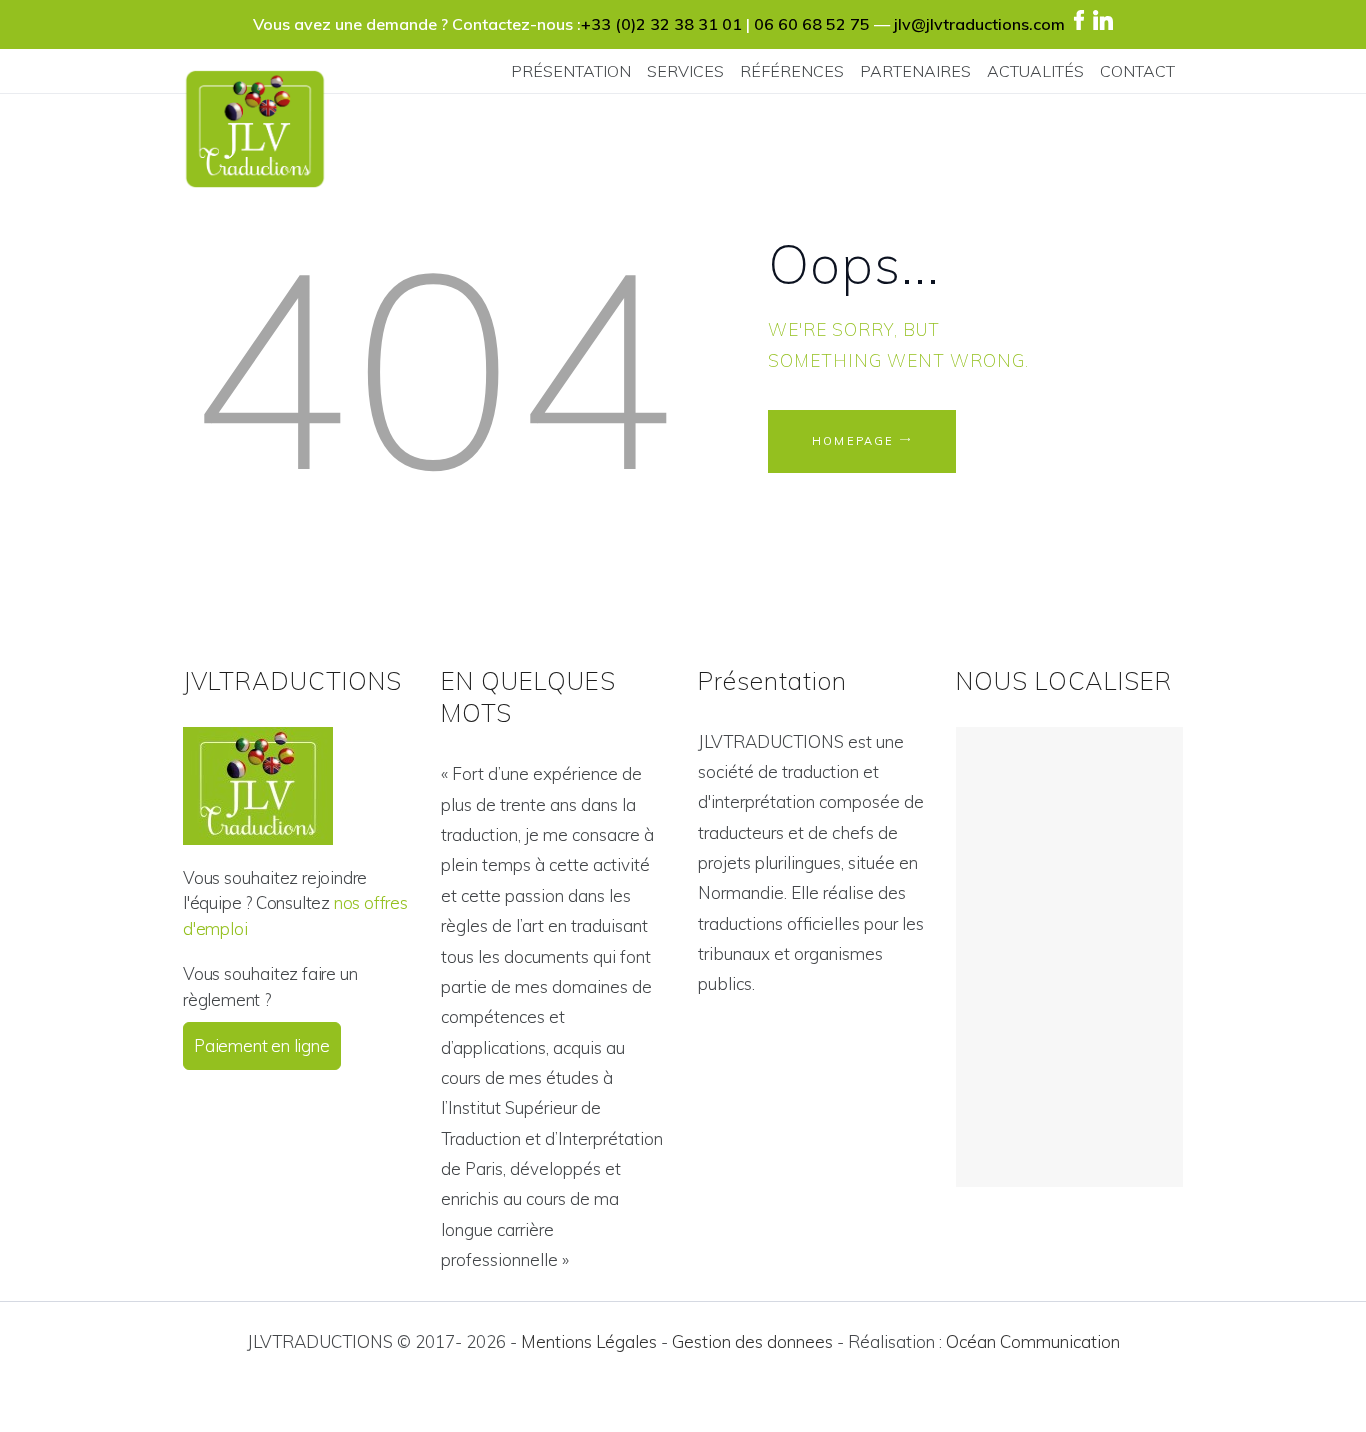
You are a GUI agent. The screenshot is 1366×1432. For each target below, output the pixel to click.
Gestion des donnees (752, 1341)
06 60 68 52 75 (812, 24)
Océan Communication (1033, 1341)
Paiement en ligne (262, 1045)
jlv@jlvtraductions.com (979, 24)
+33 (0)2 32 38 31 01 (661, 24)
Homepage (853, 441)
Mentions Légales (589, 1341)
